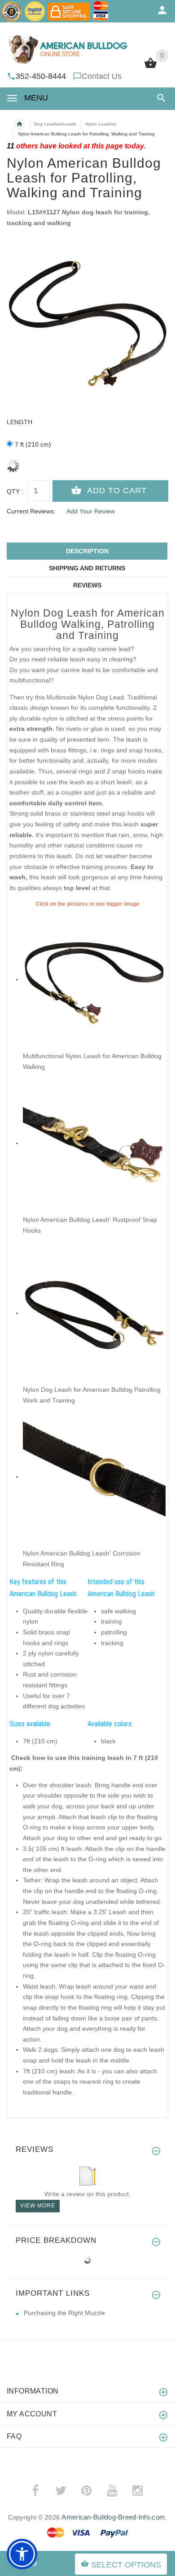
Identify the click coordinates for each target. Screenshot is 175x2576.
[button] (160, 98)
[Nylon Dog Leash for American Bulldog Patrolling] (94, 1313)
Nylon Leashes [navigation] (101, 124)
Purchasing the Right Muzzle (64, 2313)
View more (38, 2206)
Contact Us (102, 76)
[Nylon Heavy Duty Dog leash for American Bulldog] (94, 979)
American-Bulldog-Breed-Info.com (113, 2517)
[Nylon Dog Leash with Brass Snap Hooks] (94, 1143)
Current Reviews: (31, 511)
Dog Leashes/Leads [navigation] (55, 124)
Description (87, 551)
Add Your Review (91, 511)
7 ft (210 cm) (33, 444)
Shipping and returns (87, 568)
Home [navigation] (19, 124)
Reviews (87, 585)
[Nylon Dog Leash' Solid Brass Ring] (94, 1477)
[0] (151, 67)
